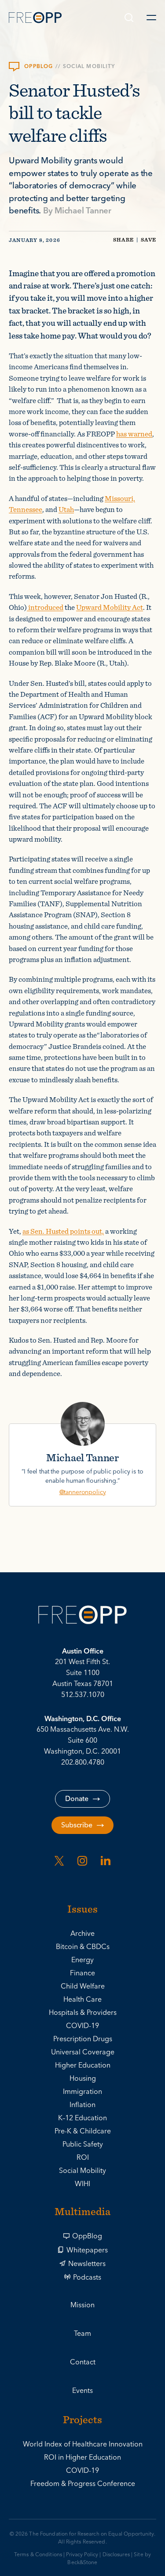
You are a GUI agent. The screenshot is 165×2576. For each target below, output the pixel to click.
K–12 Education (82, 2118)
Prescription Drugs (83, 2039)
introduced (45, 607)
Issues (82, 1910)
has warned (134, 434)
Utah (66, 509)
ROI (83, 2158)
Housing (83, 2079)
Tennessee (26, 509)
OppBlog (87, 2236)
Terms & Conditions (38, 2555)
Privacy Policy (82, 2555)
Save (148, 240)
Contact (83, 2362)
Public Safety (83, 2144)
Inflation (82, 2105)
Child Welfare (83, 1986)
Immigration (82, 2092)
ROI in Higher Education (82, 2457)
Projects (82, 2421)
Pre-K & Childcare (83, 2131)
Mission (82, 2305)
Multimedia (82, 2212)
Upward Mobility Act (110, 607)
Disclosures (116, 2555)
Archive (82, 1934)
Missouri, (120, 498)
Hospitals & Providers (83, 2013)
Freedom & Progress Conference (83, 2484)
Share (123, 240)
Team (82, 2334)
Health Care (82, 2000)
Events (82, 2391)
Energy (82, 1960)
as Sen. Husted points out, (63, 1231)
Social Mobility (89, 67)
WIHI (82, 2184)
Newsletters (87, 2264)
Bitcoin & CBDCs (83, 1947)
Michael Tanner (83, 211)
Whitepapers (87, 2250)
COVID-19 (82, 2026)
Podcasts (87, 2277)
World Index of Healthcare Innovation (83, 2444)
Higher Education (83, 2065)
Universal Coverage (83, 2052)
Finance (82, 1973)
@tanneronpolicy (83, 1492)
